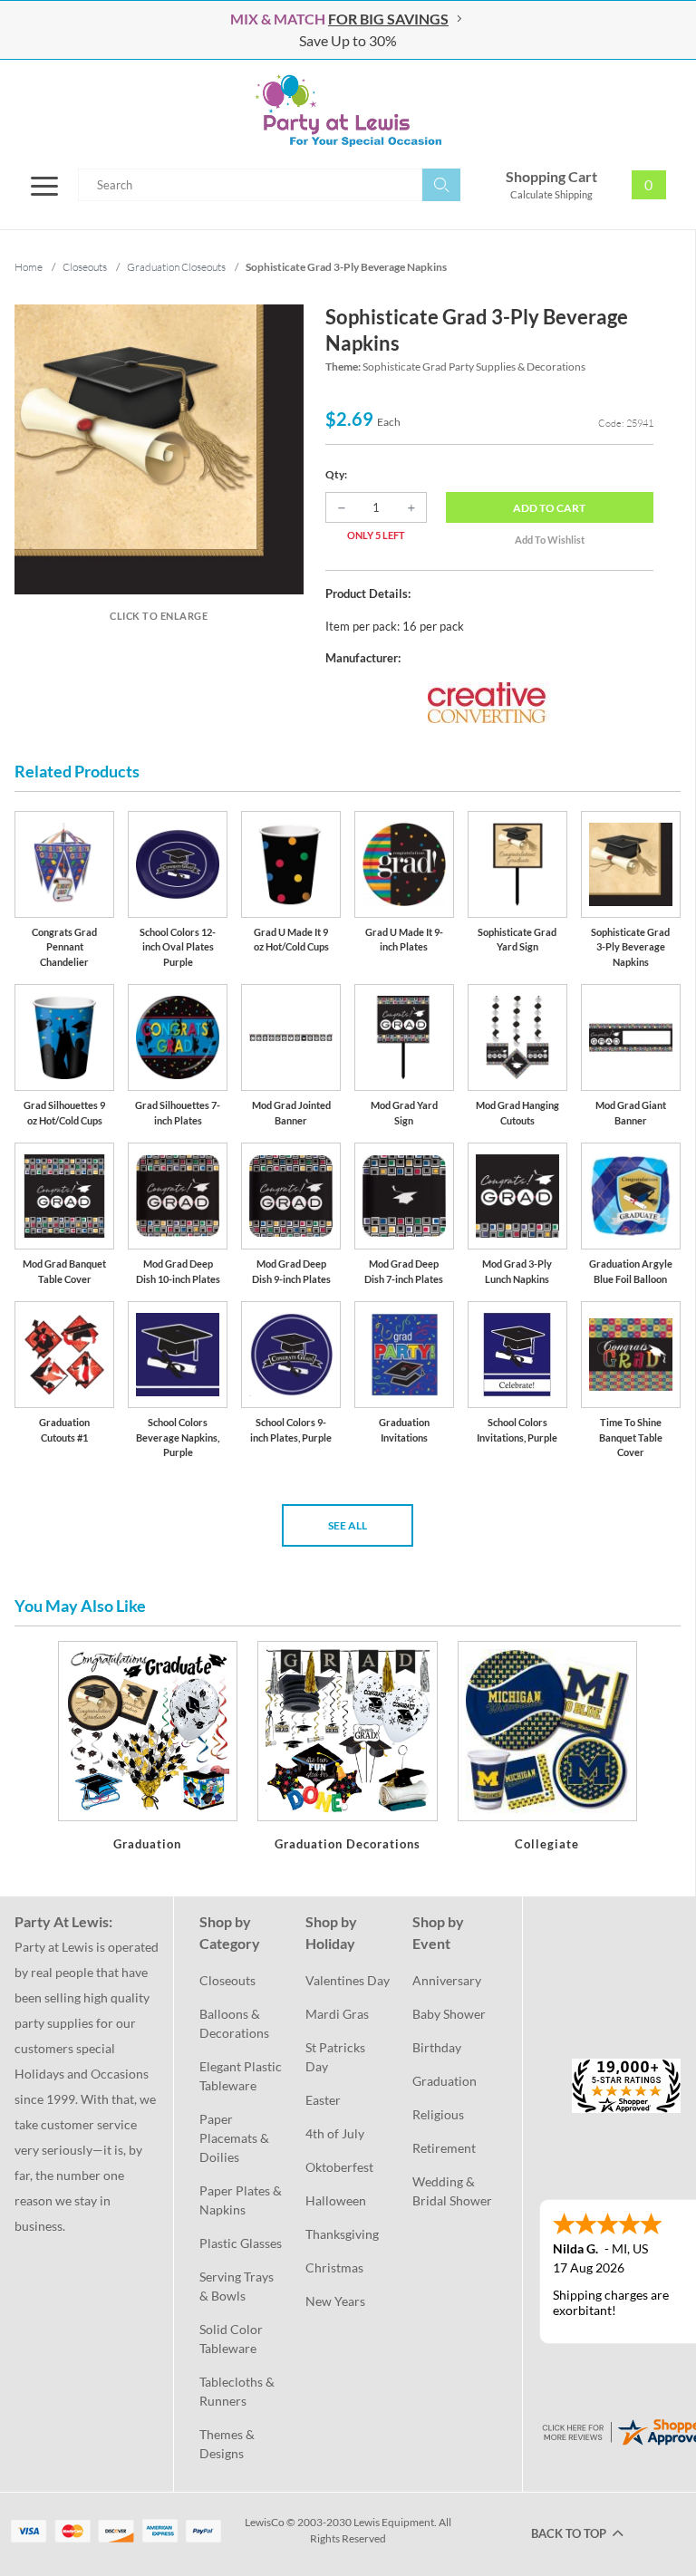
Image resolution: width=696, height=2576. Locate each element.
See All (348, 1525)
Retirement (444, 2148)
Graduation (445, 2081)
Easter (323, 2100)
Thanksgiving (342, 2234)
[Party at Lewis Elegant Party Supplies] (348, 111)
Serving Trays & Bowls (238, 2286)
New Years (335, 2301)
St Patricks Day (337, 2057)
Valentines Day (348, 1980)
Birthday (437, 2047)
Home (29, 267)
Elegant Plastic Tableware (242, 2076)
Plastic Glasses (241, 2243)
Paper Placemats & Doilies (236, 2138)
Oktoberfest (339, 2167)
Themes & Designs (228, 2444)
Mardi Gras (337, 2014)
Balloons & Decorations (234, 2023)
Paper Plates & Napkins (242, 2200)
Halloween (336, 2200)
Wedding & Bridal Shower (452, 2191)
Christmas (334, 2267)
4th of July (335, 2133)
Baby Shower (449, 2014)
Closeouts (227, 1980)
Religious (438, 2114)
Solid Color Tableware (232, 2339)
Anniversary (447, 1980)
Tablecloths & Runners (238, 2391)
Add (549, 508)
